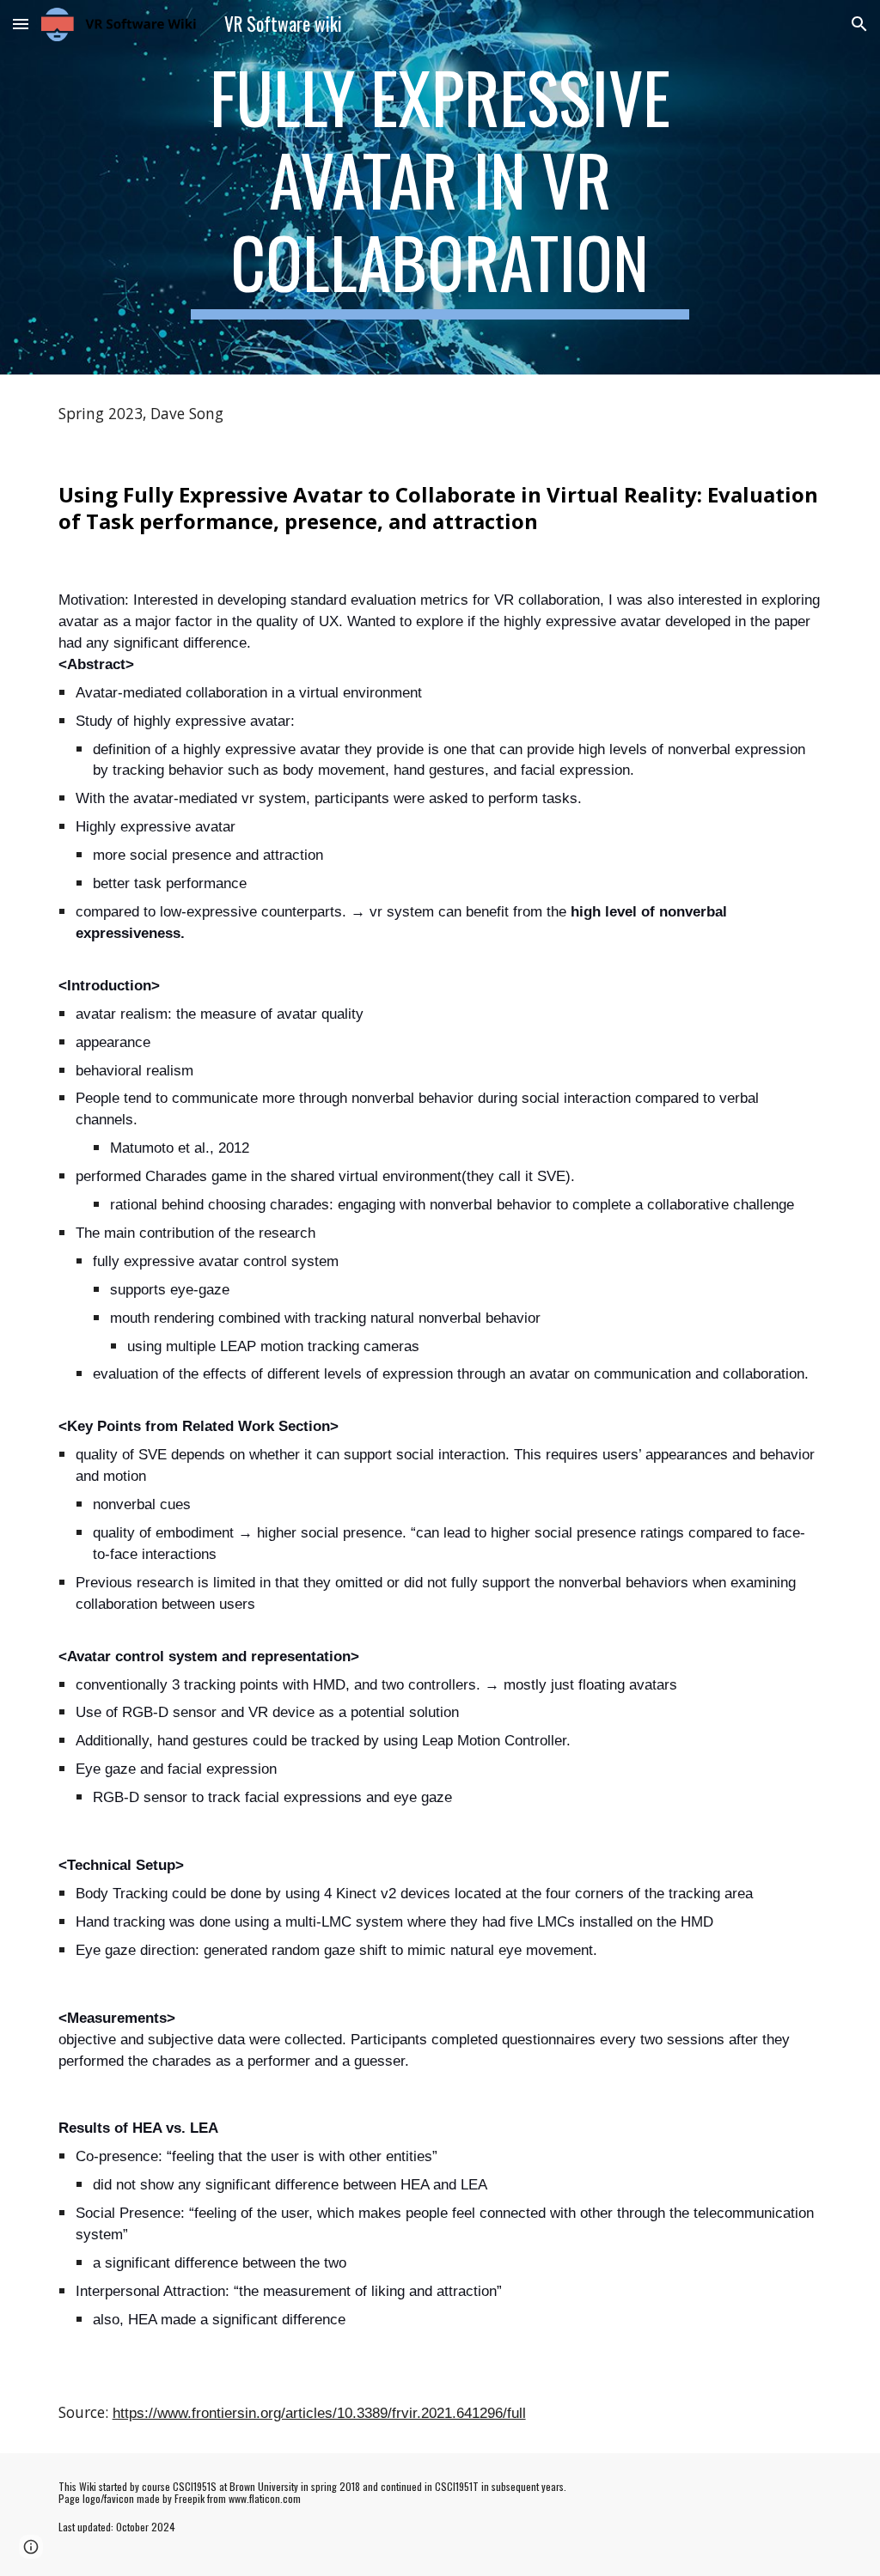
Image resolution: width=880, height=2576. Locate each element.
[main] (440, 187)
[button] (21, 24)
